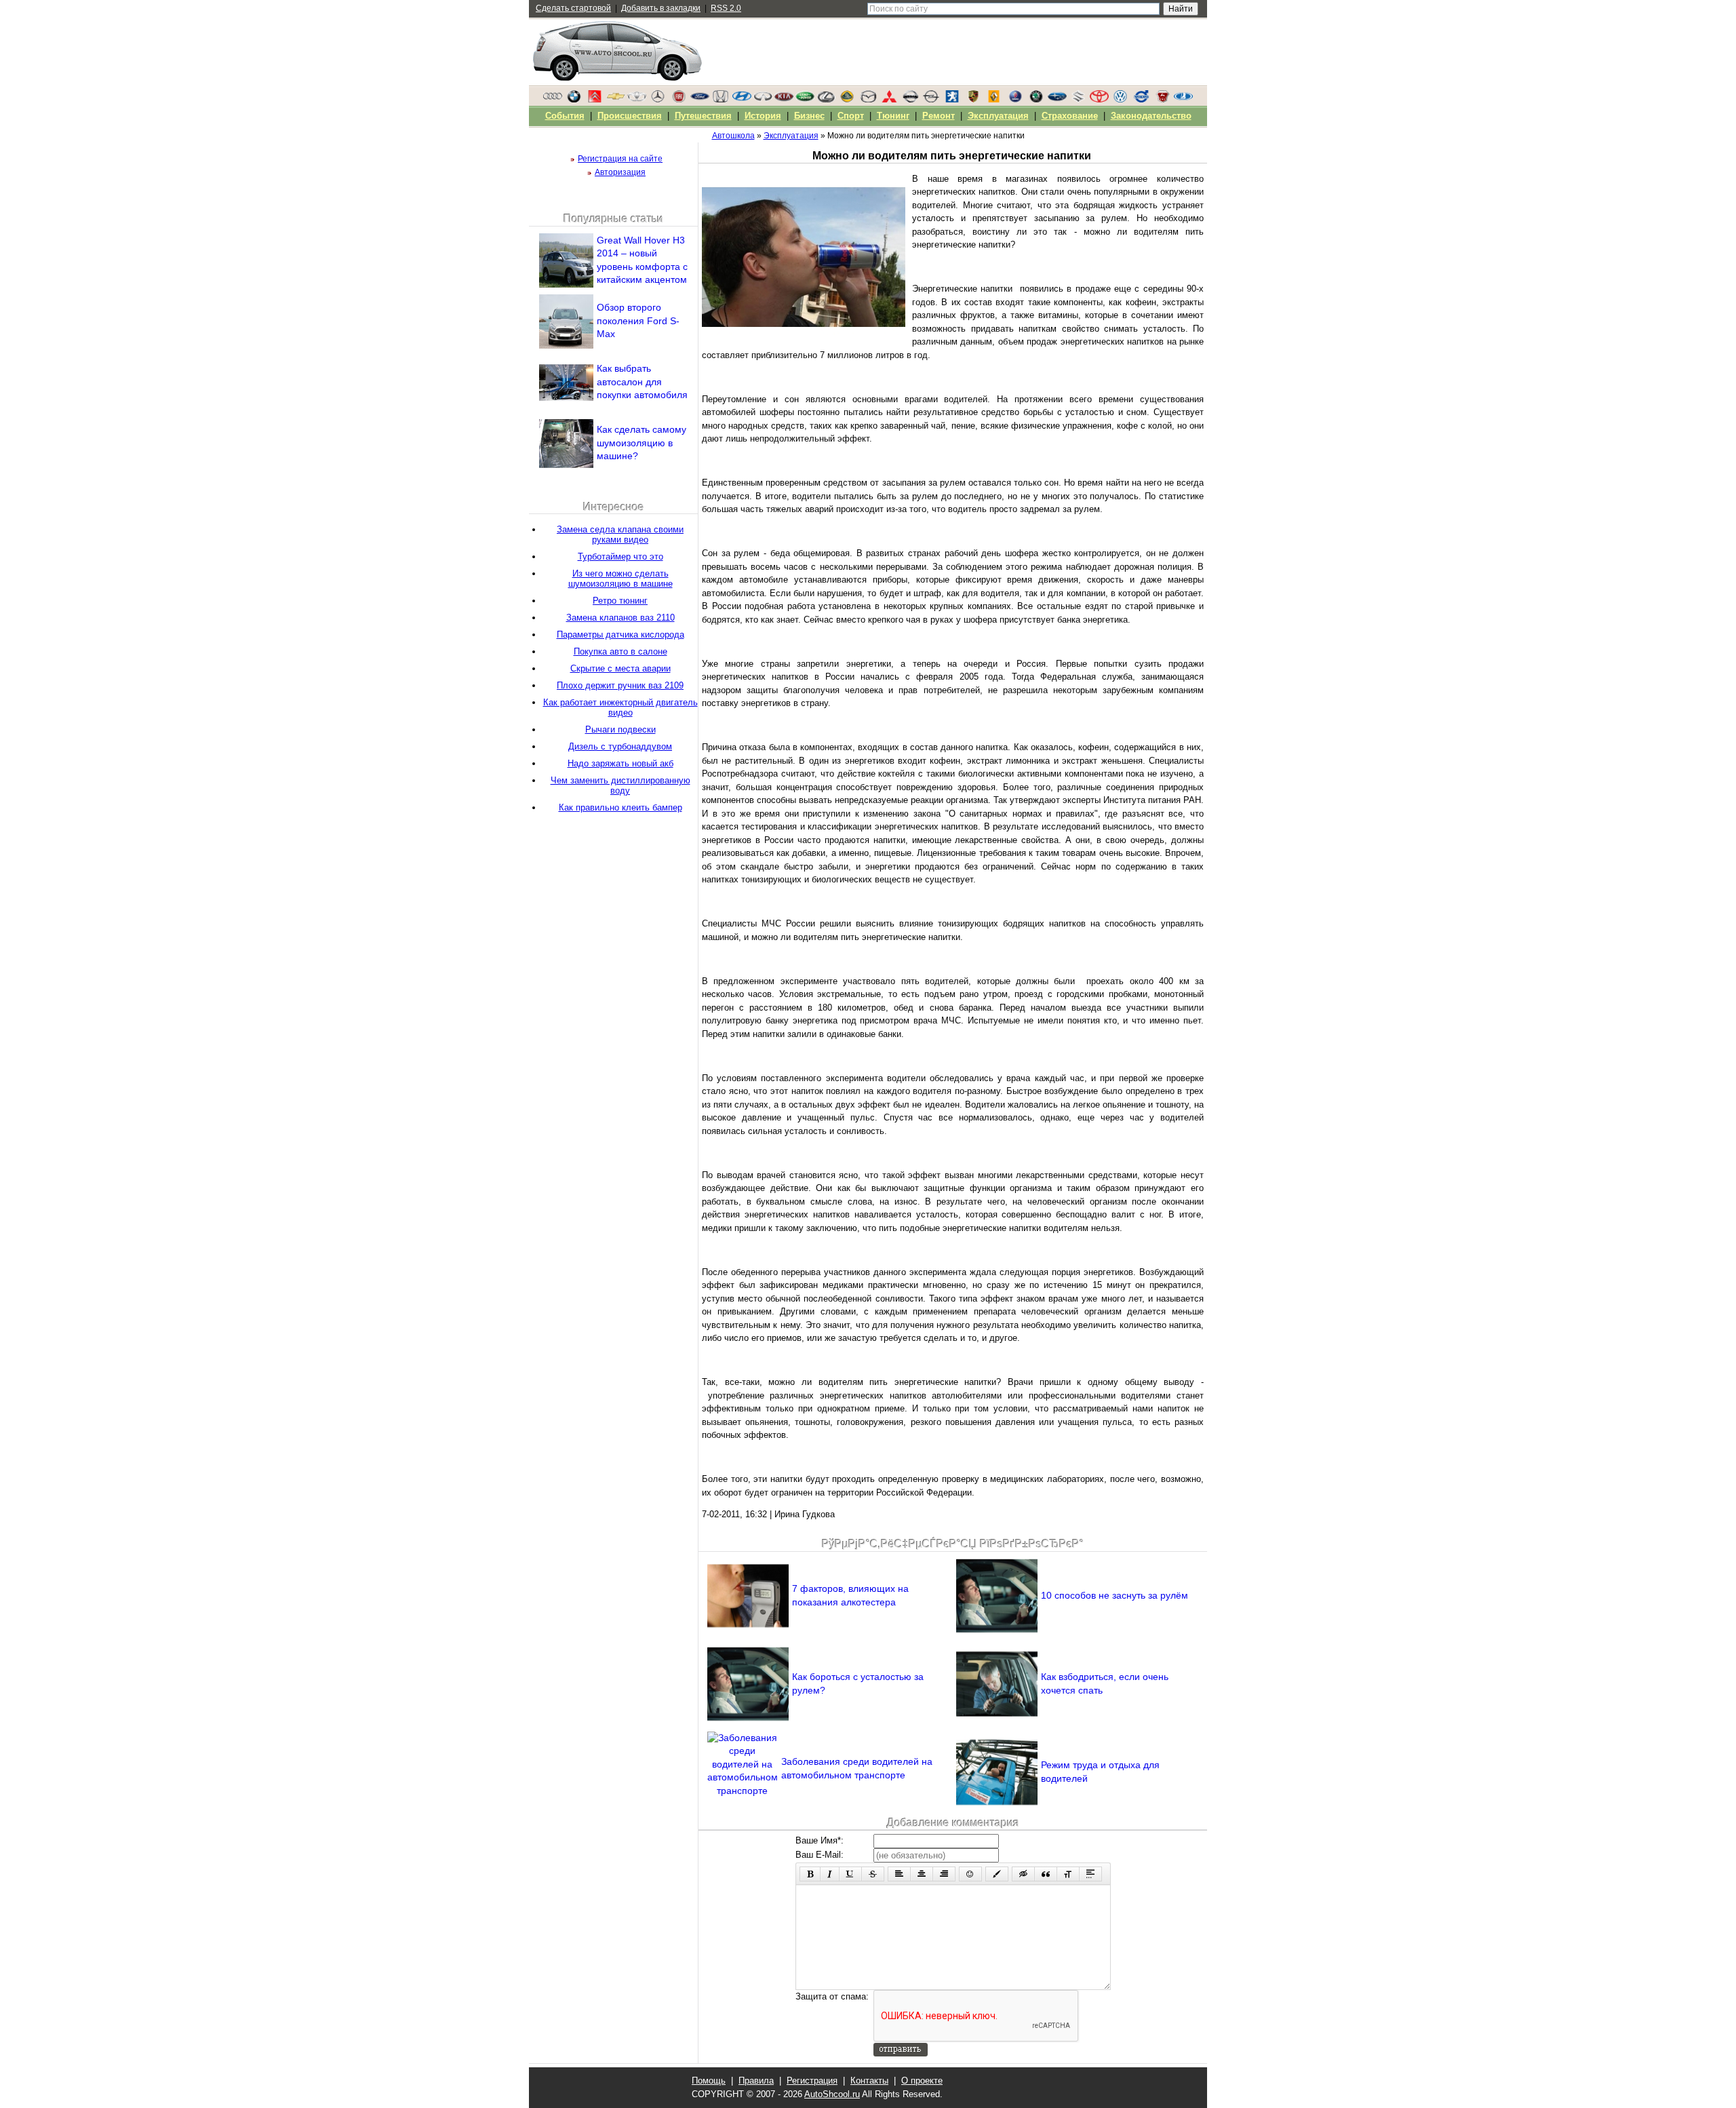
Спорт (851, 116)
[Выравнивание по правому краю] (944, 1874)
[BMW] (574, 100)
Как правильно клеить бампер (620, 807)
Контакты (869, 2081)
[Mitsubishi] (889, 100)
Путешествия (703, 116)
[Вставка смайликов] (970, 1874)
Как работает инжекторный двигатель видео (620, 707)
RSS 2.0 (726, 8)
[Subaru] (1057, 100)
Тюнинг (893, 116)
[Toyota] (1099, 100)
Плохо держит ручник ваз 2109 (620, 685)
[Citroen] (595, 100)
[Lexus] (826, 100)
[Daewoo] (637, 100)
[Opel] (931, 100)
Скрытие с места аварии (620, 668)
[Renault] (994, 100)
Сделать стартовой (573, 8)
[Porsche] (973, 100)
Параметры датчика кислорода (620, 635)
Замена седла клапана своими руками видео (620, 534)
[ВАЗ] (1183, 100)
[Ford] (700, 100)
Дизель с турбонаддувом (620, 746)
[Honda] (721, 100)
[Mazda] (868, 100)
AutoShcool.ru (832, 2094)
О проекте (922, 2081)
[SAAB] (1015, 100)
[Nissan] (910, 100)
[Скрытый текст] (1023, 1874)
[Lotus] (847, 100)
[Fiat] (679, 100)
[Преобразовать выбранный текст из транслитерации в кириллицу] (1068, 1874)
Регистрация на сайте (620, 159)
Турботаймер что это (620, 557)
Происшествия (630, 116)
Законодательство (1151, 116)
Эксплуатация (998, 116)
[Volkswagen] (1120, 100)
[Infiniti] (763, 100)
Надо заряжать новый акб (620, 763)
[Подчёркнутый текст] (850, 1874)
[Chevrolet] (616, 100)
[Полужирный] (810, 1874)
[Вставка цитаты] (1046, 1874)
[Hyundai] (742, 100)
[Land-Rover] (805, 100)
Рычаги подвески (620, 729)
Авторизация (620, 172)
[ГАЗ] (1162, 100)
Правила (756, 2081)
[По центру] (922, 1874)
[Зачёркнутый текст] (873, 1874)
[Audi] (553, 100)
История (763, 116)
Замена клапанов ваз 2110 (620, 618)
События (565, 116)
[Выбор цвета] (997, 1874)
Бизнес (809, 116)
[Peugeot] (952, 100)
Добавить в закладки (661, 8)
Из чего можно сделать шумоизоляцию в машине (620, 579)
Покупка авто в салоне (620, 651)
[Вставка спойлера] (1090, 1874)
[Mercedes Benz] (658, 100)
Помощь (709, 2081)
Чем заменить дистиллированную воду (620, 785)
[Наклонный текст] (830, 1874)
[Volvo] (1141, 100)
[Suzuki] (1078, 100)
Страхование (1070, 116)
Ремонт (939, 116)
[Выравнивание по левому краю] (899, 1874)
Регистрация (812, 2081)
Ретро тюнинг (620, 601)
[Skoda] (1036, 100)
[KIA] (784, 100)
